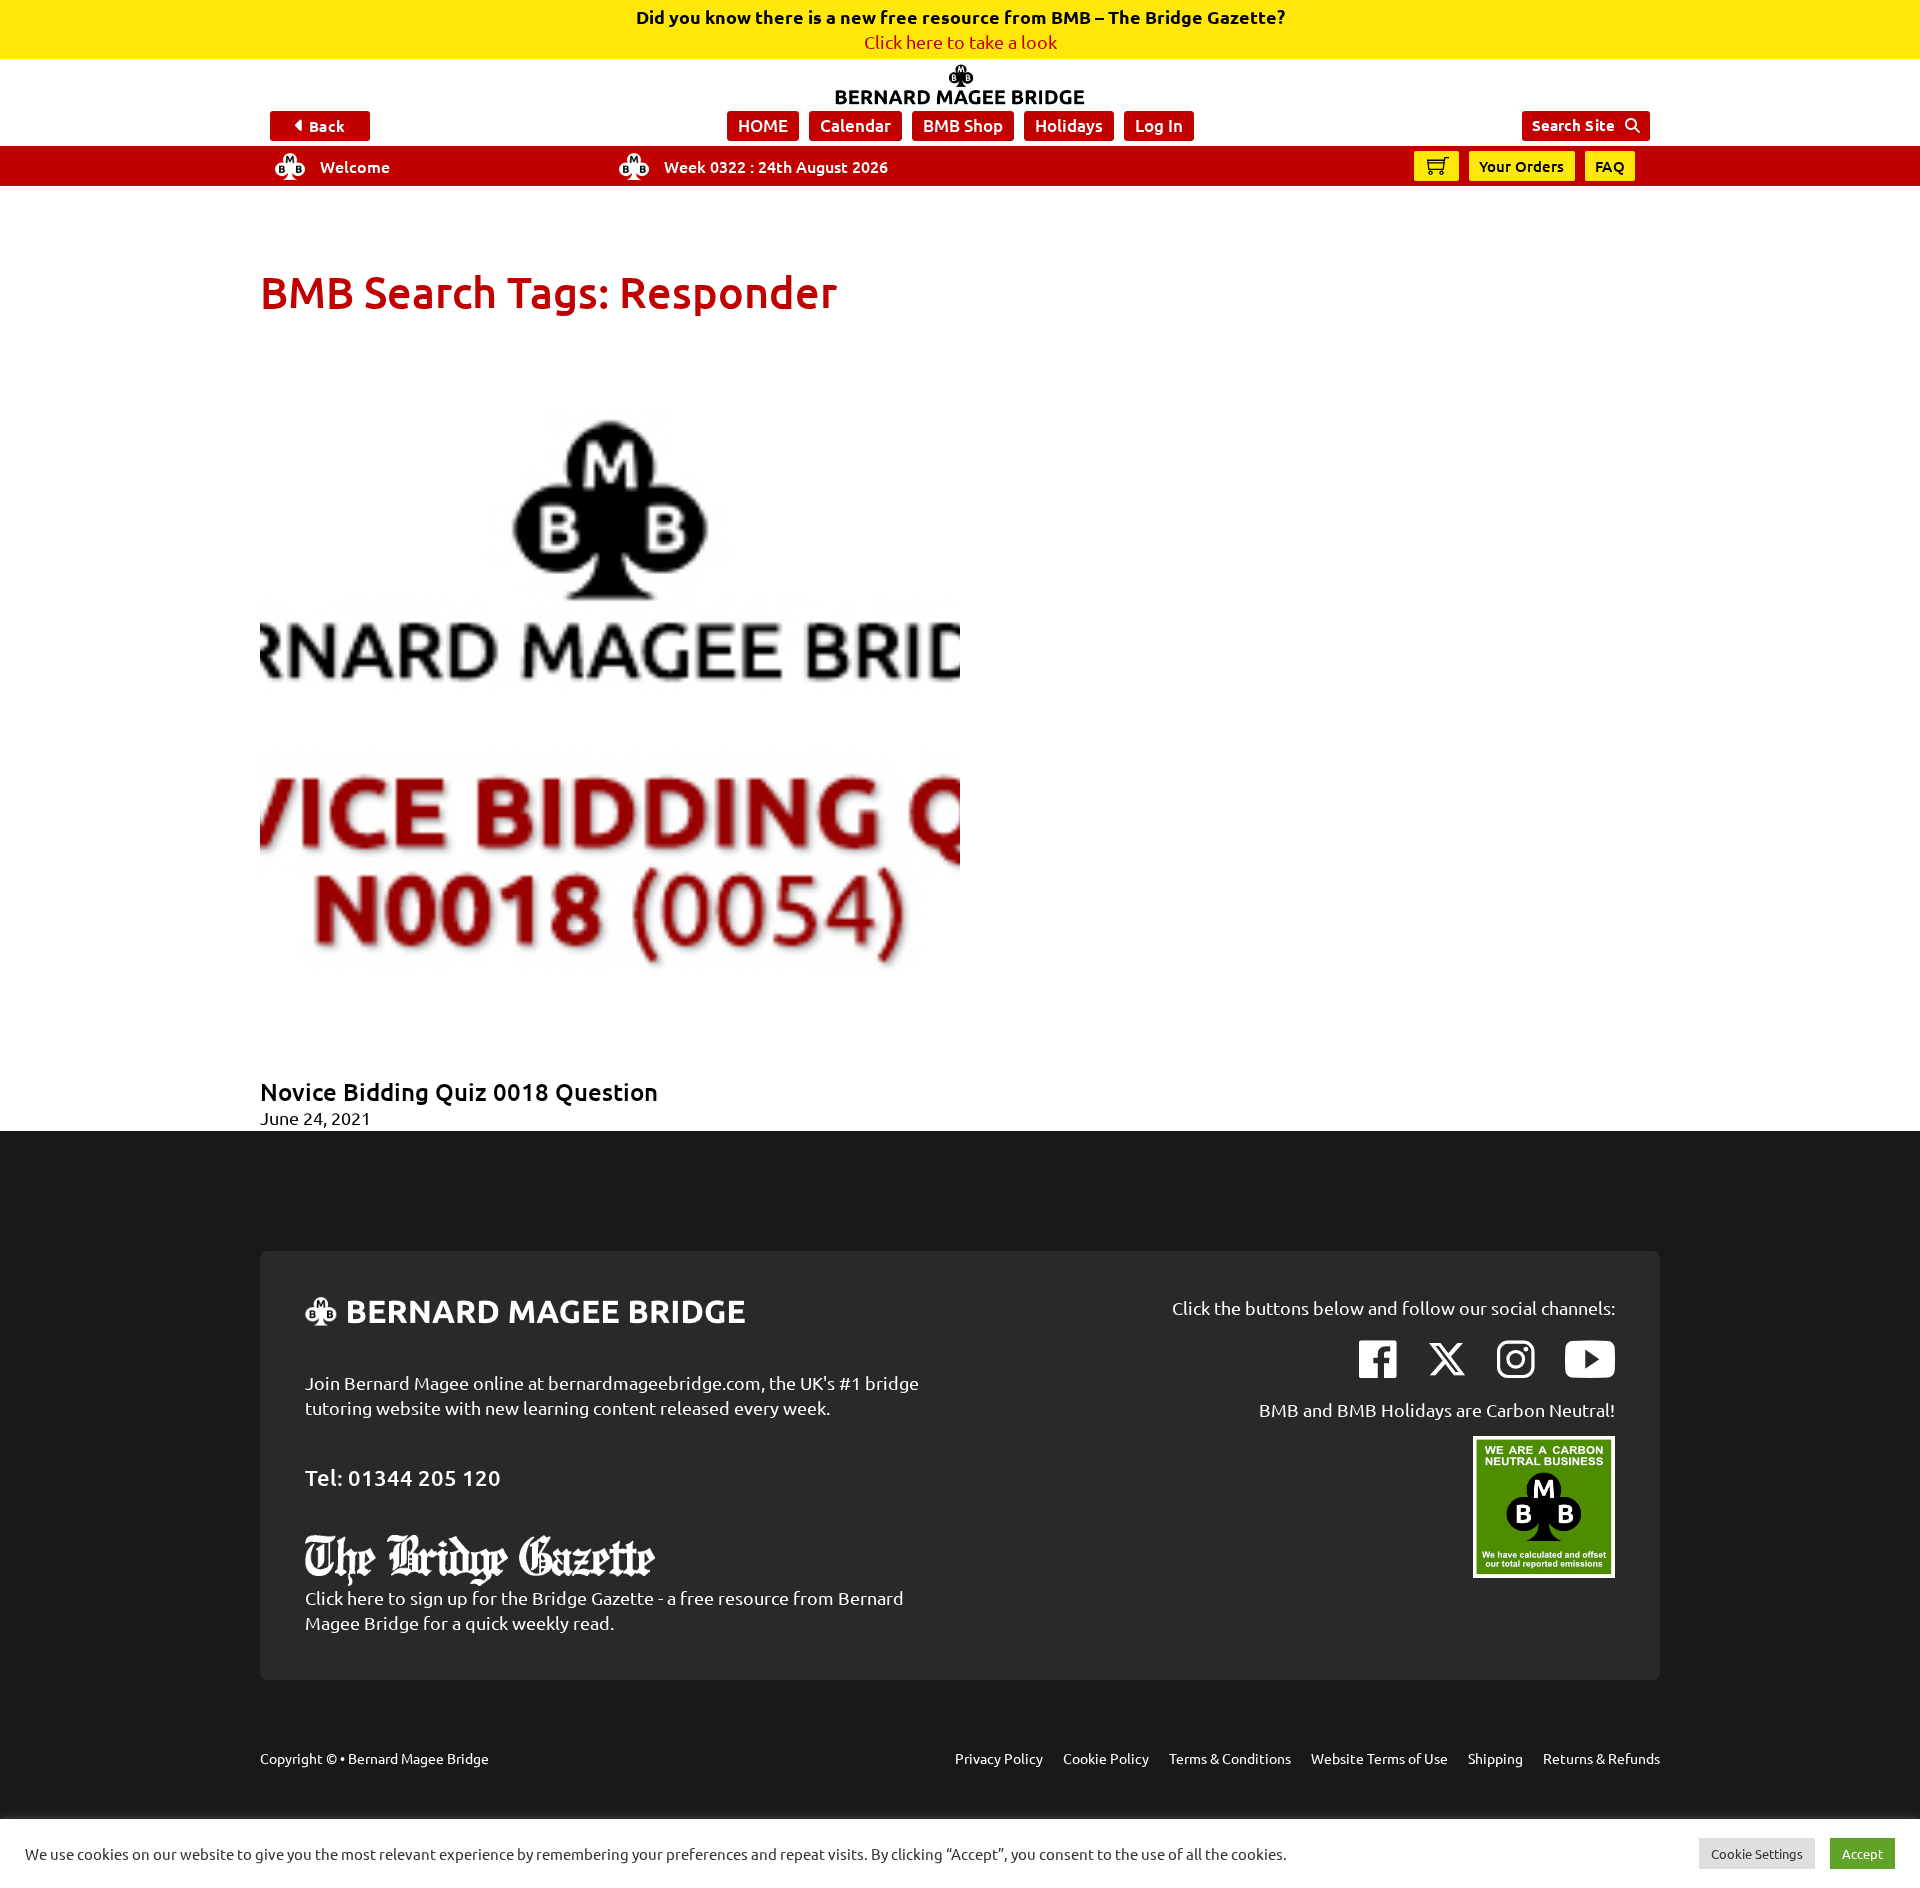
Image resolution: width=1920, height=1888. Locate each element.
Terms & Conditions (1230, 1758)
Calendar (855, 125)
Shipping (1495, 1758)
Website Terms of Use (1379, 1758)
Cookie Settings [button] (1757, 1853)
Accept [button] (1862, 1853)
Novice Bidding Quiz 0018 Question (459, 1091)
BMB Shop (963, 125)
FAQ (1610, 166)
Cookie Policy (1106, 1758)
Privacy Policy (999, 1758)
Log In (1159, 125)
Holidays (1069, 125)
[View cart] (1438, 165)
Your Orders (1522, 166)
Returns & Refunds (1601, 1758)
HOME (763, 125)
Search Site (1573, 125)
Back (326, 126)
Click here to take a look (960, 41)
